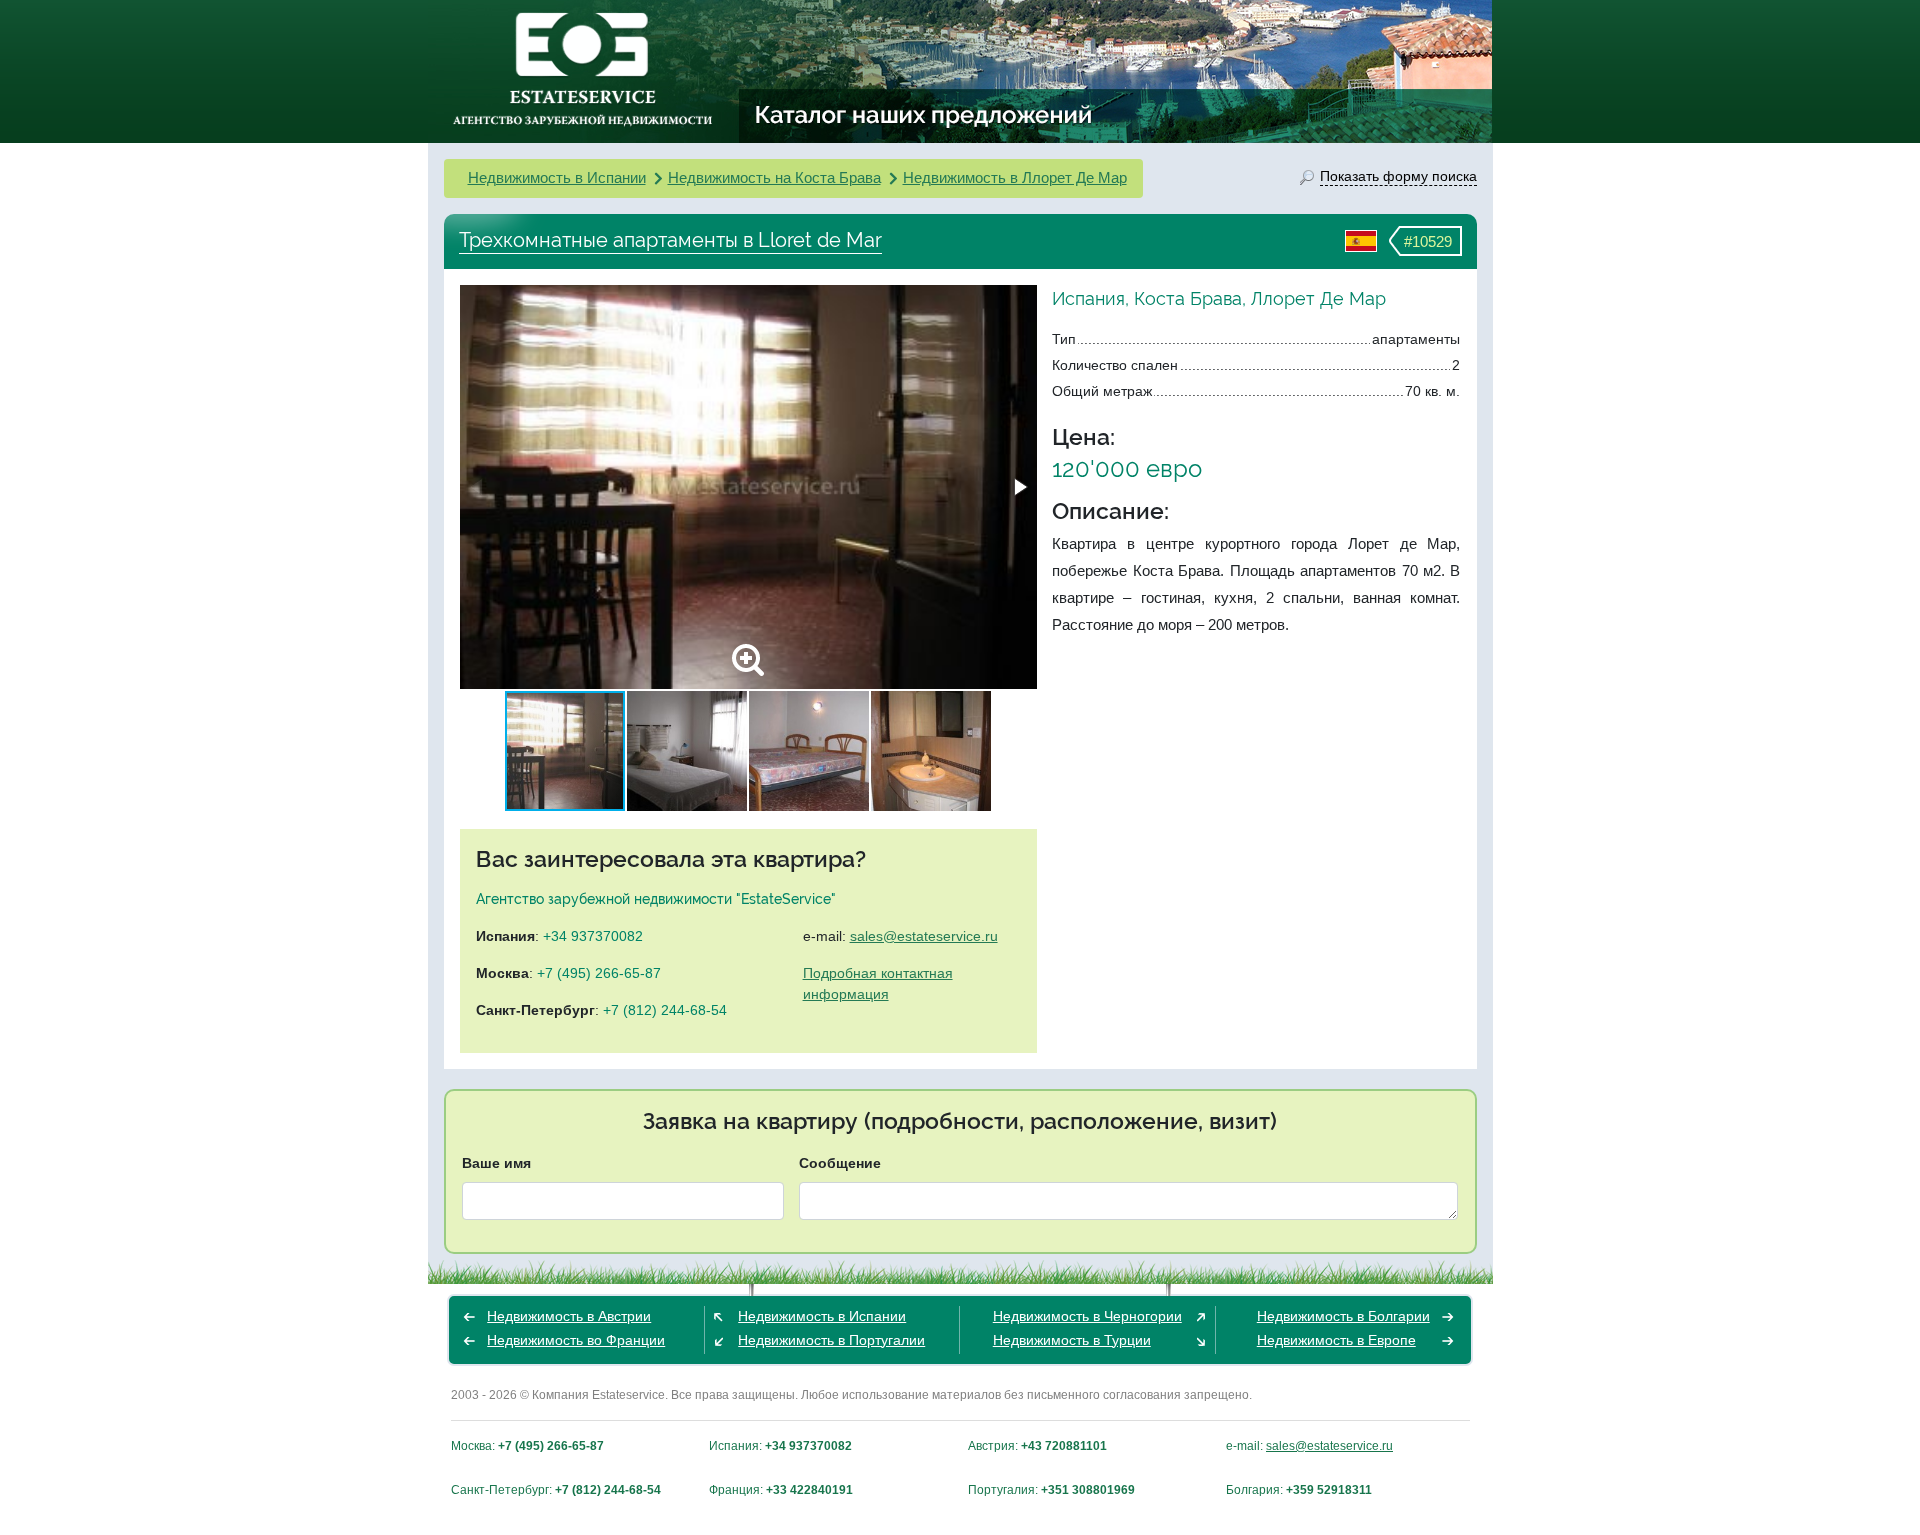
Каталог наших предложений (924, 114)
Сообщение (840, 1163)
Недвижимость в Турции (1072, 1340)
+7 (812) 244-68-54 (665, 1010)
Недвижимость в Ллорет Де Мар (1015, 177)
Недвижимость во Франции (576, 1340)
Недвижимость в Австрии (569, 1316)
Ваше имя (496, 1163)
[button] (1019, 487)
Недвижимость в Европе (1336, 1340)
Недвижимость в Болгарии (1343, 1316)
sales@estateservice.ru (924, 936)
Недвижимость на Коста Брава (774, 177)
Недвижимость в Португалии (831, 1340)
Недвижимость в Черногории (1087, 1316)
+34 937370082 (593, 936)
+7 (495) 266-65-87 (599, 973)
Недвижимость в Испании (557, 177)
